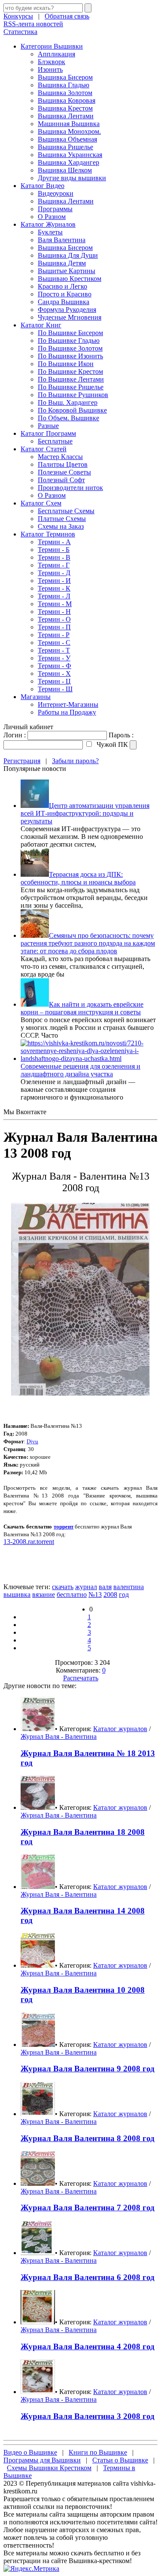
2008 (110, 1595)
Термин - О (54, 619)
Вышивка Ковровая (67, 100)
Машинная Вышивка (69, 124)
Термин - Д (54, 573)
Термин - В (54, 557)
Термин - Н (54, 612)
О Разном (52, 217)
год (124, 1595)
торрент (64, 1527)
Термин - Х (54, 673)
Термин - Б (54, 550)
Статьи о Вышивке (120, 2460)
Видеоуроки (56, 193)
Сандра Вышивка (64, 302)
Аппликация (56, 54)
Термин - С (54, 642)
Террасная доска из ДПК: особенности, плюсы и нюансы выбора (78, 878)
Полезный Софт (61, 480)
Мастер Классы (60, 457)
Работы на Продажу (67, 712)
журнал (86, 1587)
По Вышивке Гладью (69, 340)
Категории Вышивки (52, 46)
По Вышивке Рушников (73, 395)
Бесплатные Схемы (66, 511)
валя (105, 1587)
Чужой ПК (111, 744)
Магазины (36, 697)
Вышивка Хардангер (68, 162)
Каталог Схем (41, 503)
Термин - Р (54, 635)
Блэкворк (52, 62)
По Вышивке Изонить (70, 356)
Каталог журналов (120, 1729)
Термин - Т (54, 650)
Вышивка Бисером (65, 77)
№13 (95, 1595)
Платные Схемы (62, 519)
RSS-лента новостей (33, 24)
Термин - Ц (54, 681)
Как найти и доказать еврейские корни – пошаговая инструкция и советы (82, 1008)
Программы (55, 209)
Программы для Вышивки (42, 2460)
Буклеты (50, 232)
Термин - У (54, 658)
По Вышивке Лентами (71, 379)
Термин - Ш (55, 689)
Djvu (32, 1441)
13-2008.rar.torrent (29, 1542)
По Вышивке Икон (66, 364)
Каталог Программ (48, 433)
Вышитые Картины (67, 271)
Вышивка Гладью (64, 85)
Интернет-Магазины (68, 704)
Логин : (15, 735)
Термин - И (54, 581)
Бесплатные (55, 441)
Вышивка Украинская (70, 155)
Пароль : (121, 735)
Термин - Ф (55, 666)
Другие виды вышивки (72, 178)
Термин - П (54, 627)
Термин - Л (54, 596)
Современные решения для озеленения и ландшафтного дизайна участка (80, 1070)
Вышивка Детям (62, 263)
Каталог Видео (43, 186)
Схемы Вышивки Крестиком (49, 2468)
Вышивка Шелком (65, 170)
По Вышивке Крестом (70, 371)
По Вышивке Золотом (70, 348)
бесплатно (72, 1595)
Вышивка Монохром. (69, 131)
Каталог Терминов (48, 534)
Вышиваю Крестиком (70, 279)
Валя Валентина (62, 240)
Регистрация (22, 761)
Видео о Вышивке (30, 2452)
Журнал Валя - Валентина (59, 1736)
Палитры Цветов (63, 464)
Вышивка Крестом (65, 108)
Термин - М (55, 604)
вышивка (17, 1595)
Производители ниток (70, 488)
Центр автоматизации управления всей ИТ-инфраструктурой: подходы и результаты (85, 813)
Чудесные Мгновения (70, 317)
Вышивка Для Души (68, 255)
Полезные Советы (64, 472)
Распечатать (81, 1678)
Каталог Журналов (48, 224)
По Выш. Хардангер (68, 402)
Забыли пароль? (75, 761)
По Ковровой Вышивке (72, 410)
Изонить (50, 69)
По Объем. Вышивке (68, 418)
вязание (44, 1595)
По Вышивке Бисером (70, 333)
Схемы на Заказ (61, 526)
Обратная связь (67, 16)
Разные (48, 426)
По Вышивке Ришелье (71, 387)
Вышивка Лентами (66, 116)
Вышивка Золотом (65, 93)
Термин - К (54, 588)
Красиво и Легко (62, 286)
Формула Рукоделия (67, 310)
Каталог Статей (44, 449)
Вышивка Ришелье (65, 147)
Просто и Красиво (65, 294)
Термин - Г (54, 565)
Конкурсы (18, 16)
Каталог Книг (41, 325)
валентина (129, 1587)
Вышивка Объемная (67, 139)
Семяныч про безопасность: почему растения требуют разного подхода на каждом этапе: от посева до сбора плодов (88, 943)
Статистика (20, 32)
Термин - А (54, 542)
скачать (63, 1587)
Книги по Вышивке (98, 2452)
